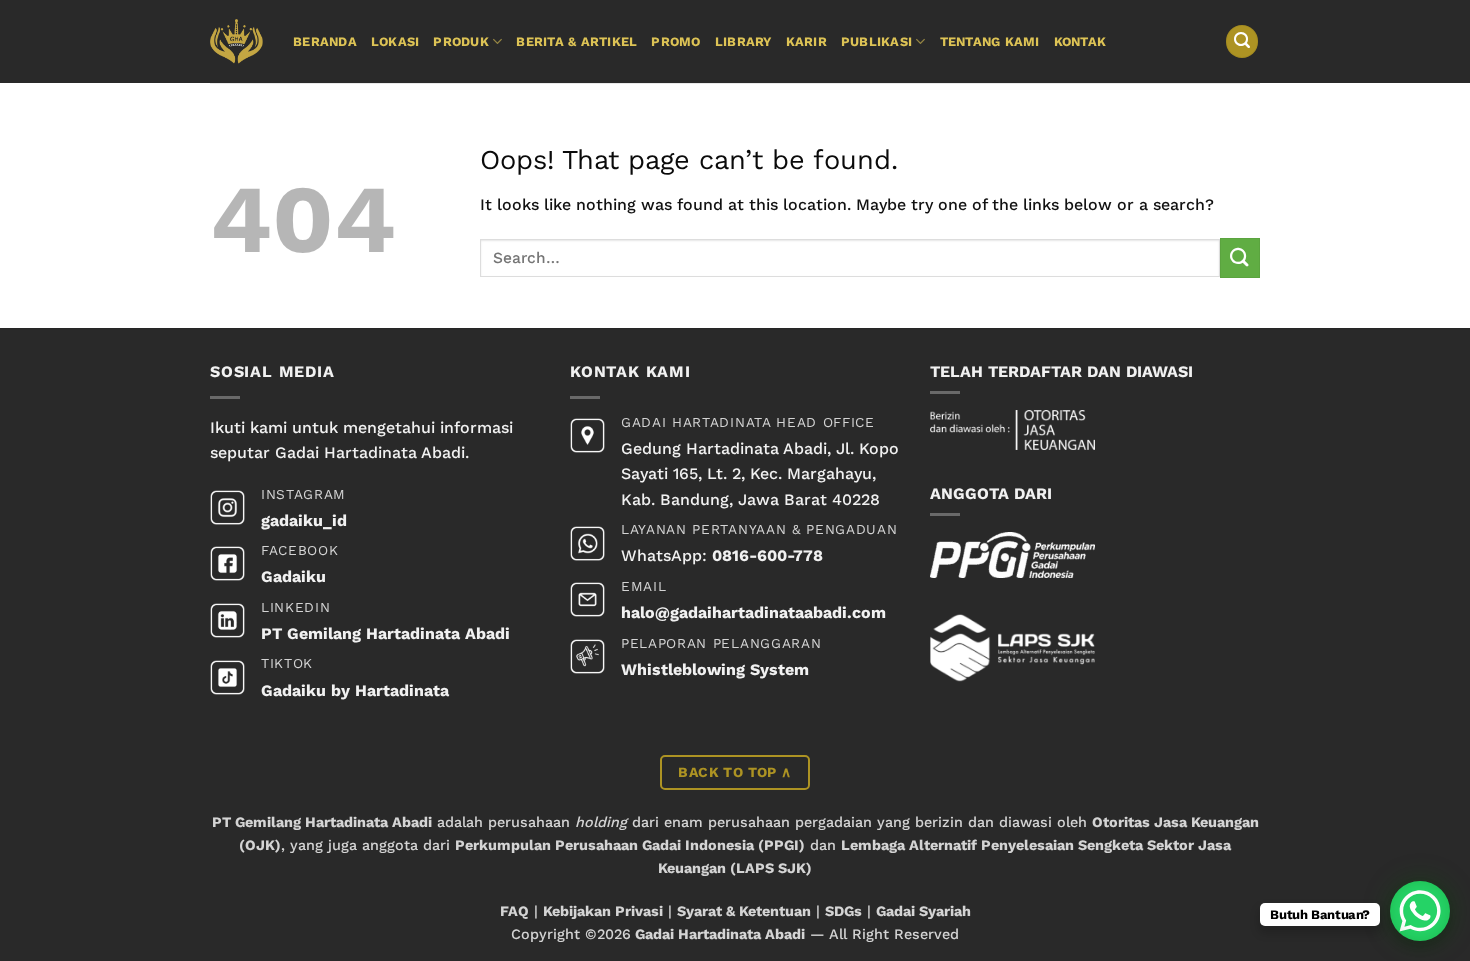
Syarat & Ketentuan (744, 911)
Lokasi (395, 41)
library (743, 41)
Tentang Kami (990, 41)
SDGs (843, 911)
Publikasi (876, 41)
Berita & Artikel (576, 41)
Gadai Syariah (923, 911)
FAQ (514, 911)
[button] (1242, 41)
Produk (461, 41)
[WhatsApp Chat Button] (1420, 911)
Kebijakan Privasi (603, 911)
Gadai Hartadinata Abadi (720, 934)
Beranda (325, 41)
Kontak (1080, 41)
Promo (675, 41)
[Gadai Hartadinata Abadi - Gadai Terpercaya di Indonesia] (236, 41)
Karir (806, 41)
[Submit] (1240, 257)
